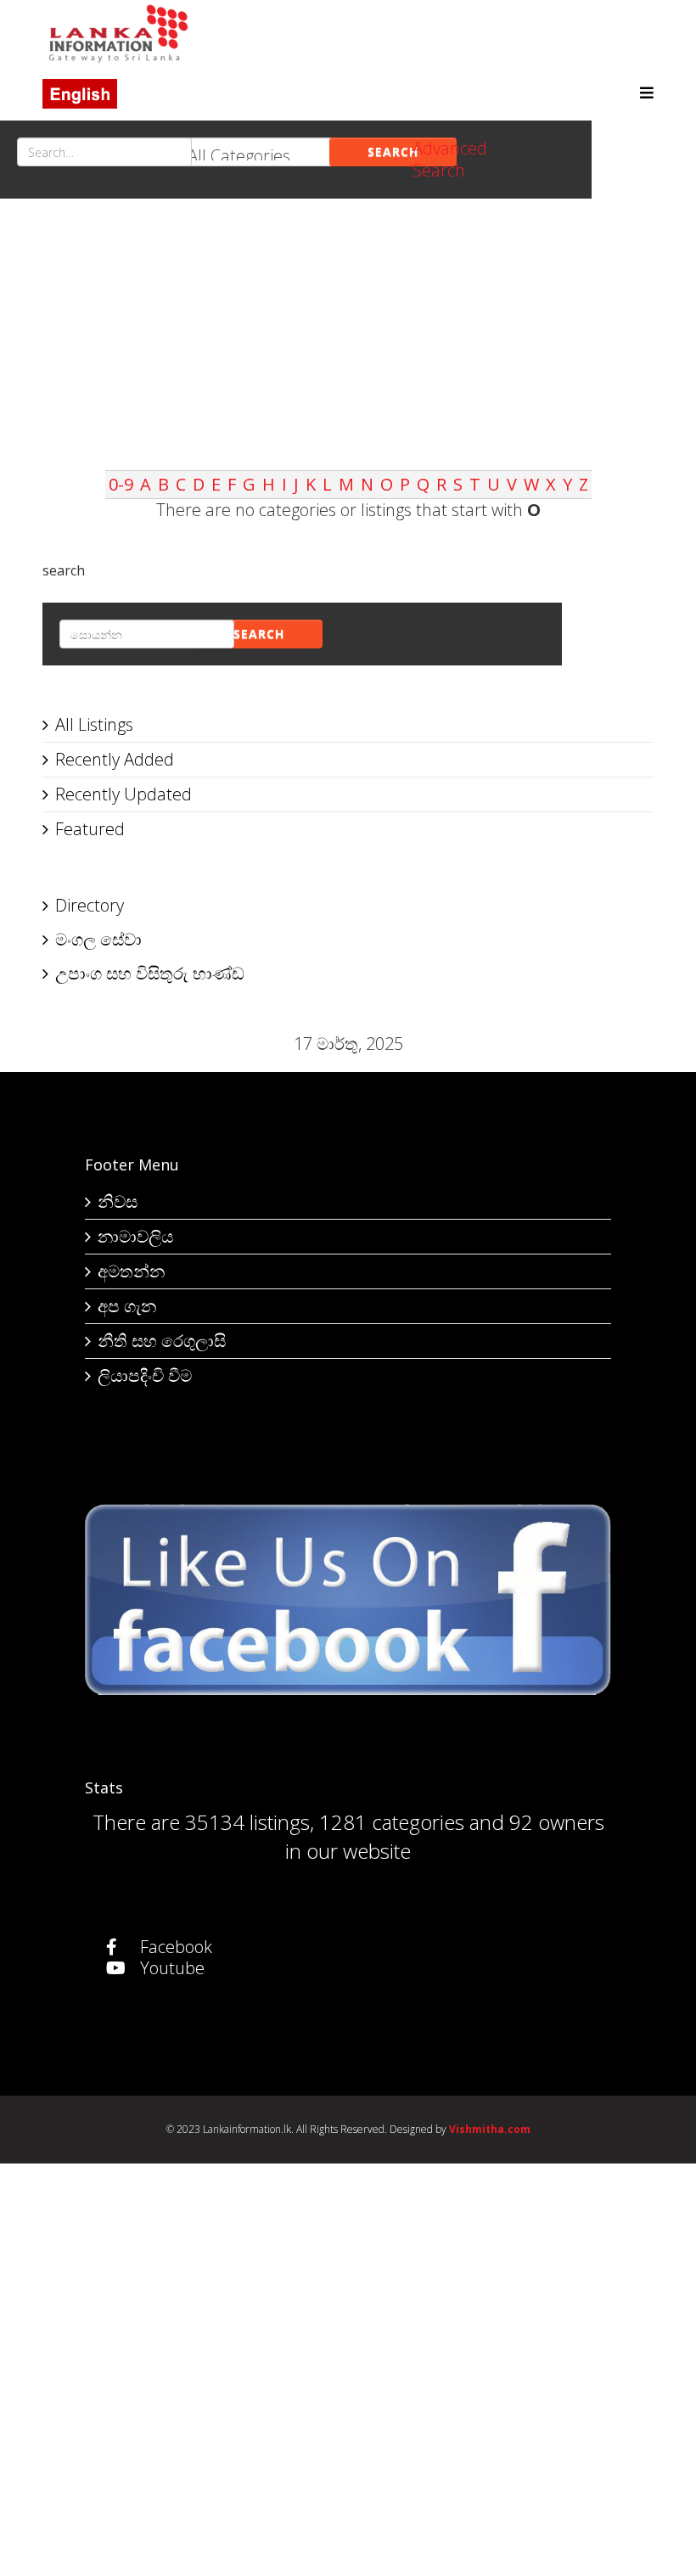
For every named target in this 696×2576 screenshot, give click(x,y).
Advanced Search (450, 159)
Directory (90, 905)
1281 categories (392, 1822)
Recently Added (115, 759)
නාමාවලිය (135, 1236)
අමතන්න (131, 1271)
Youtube (170, 1968)
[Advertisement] (348, 351)
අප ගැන (127, 1306)
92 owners (557, 1822)
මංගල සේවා (98, 939)
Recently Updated (123, 794)
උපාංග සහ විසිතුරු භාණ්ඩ (150, 973)
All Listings (94, 724)
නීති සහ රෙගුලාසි (162, 1341)
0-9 (121, 484)
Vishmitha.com (490, 2129)
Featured (90, 829)
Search (393, 152)
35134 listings (247, 1822)
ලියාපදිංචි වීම (145, 1375)
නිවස (118, 1201)
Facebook (174, 1947)
